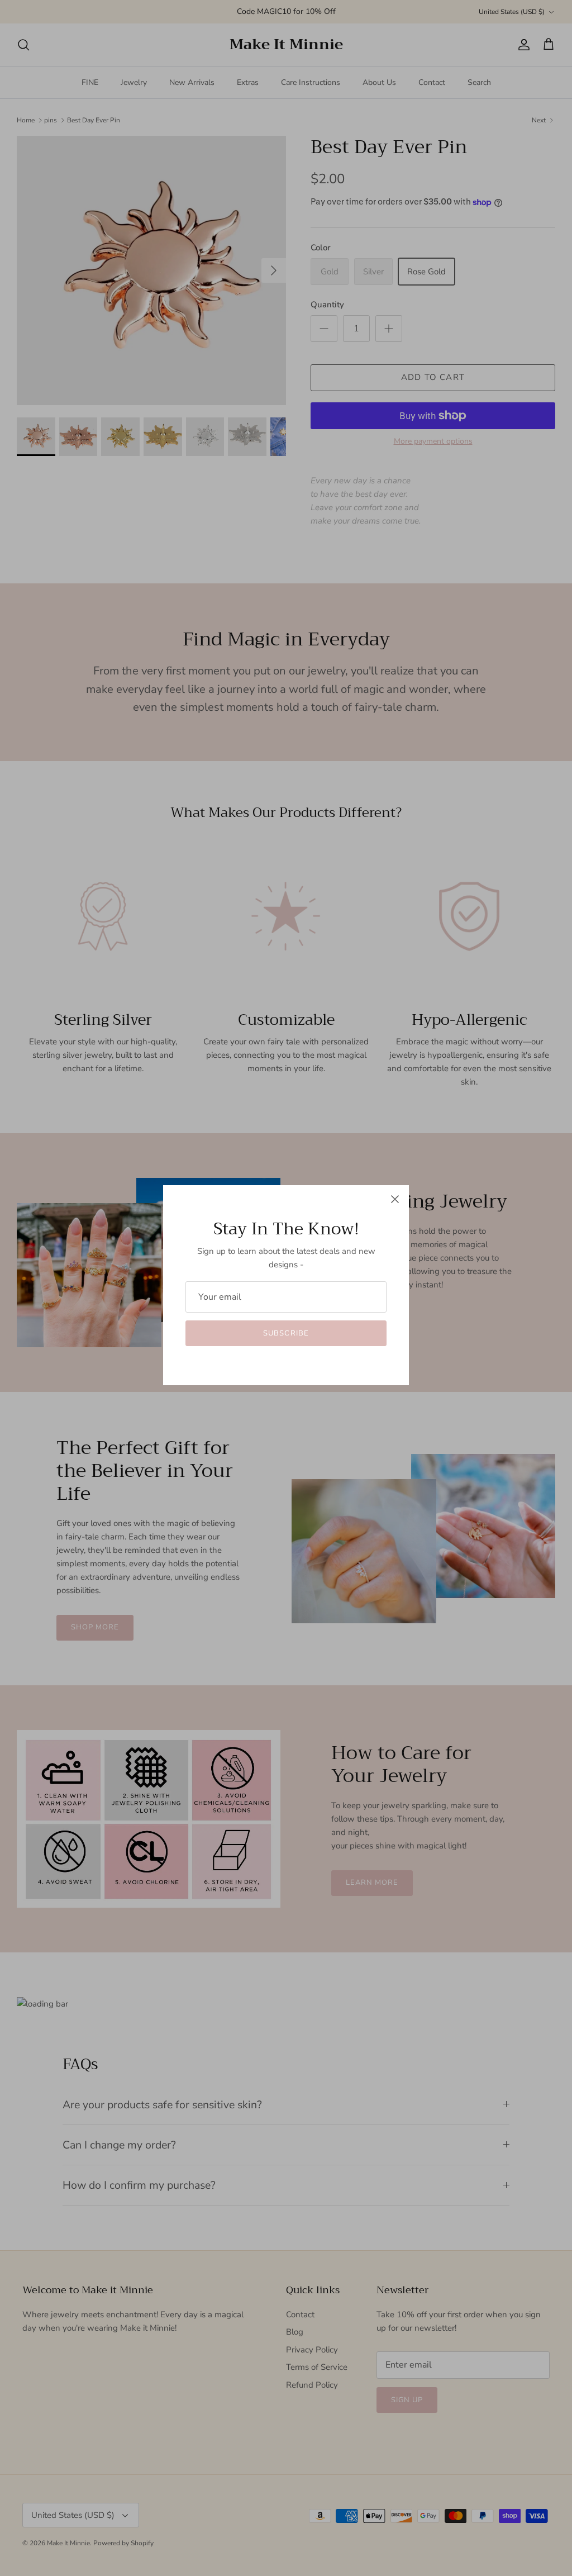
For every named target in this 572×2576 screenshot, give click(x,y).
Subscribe (286, 1333)
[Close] (395, 1199)
